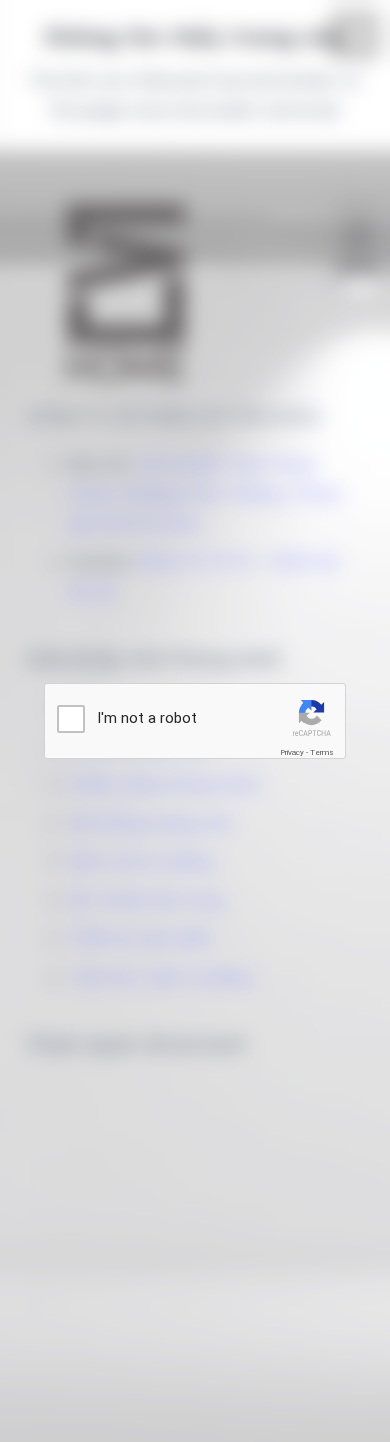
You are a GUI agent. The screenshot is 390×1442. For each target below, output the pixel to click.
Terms (322, 752)
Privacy (292, 752)
